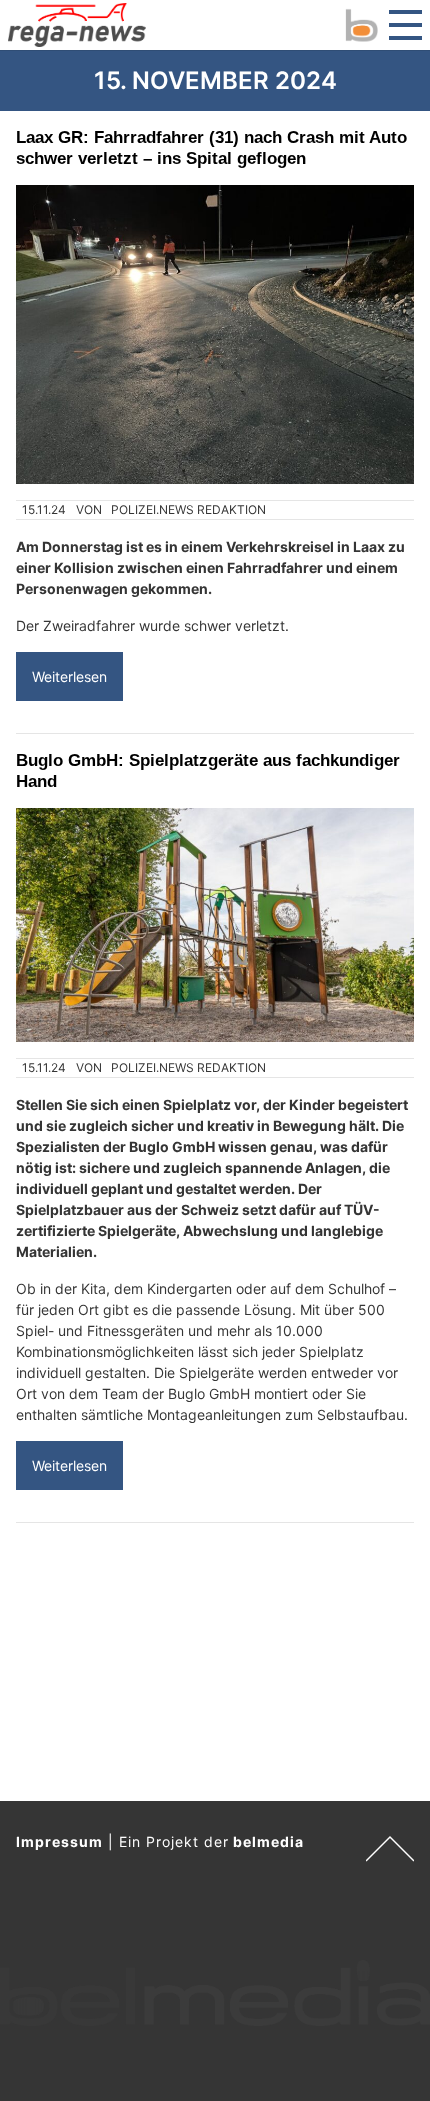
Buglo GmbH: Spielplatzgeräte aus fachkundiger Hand (208, 770)
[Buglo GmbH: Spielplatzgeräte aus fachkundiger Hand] (215, 925)
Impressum (59, 1841)
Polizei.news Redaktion (188, 509)
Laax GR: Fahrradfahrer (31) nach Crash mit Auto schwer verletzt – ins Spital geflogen (211, 147)
